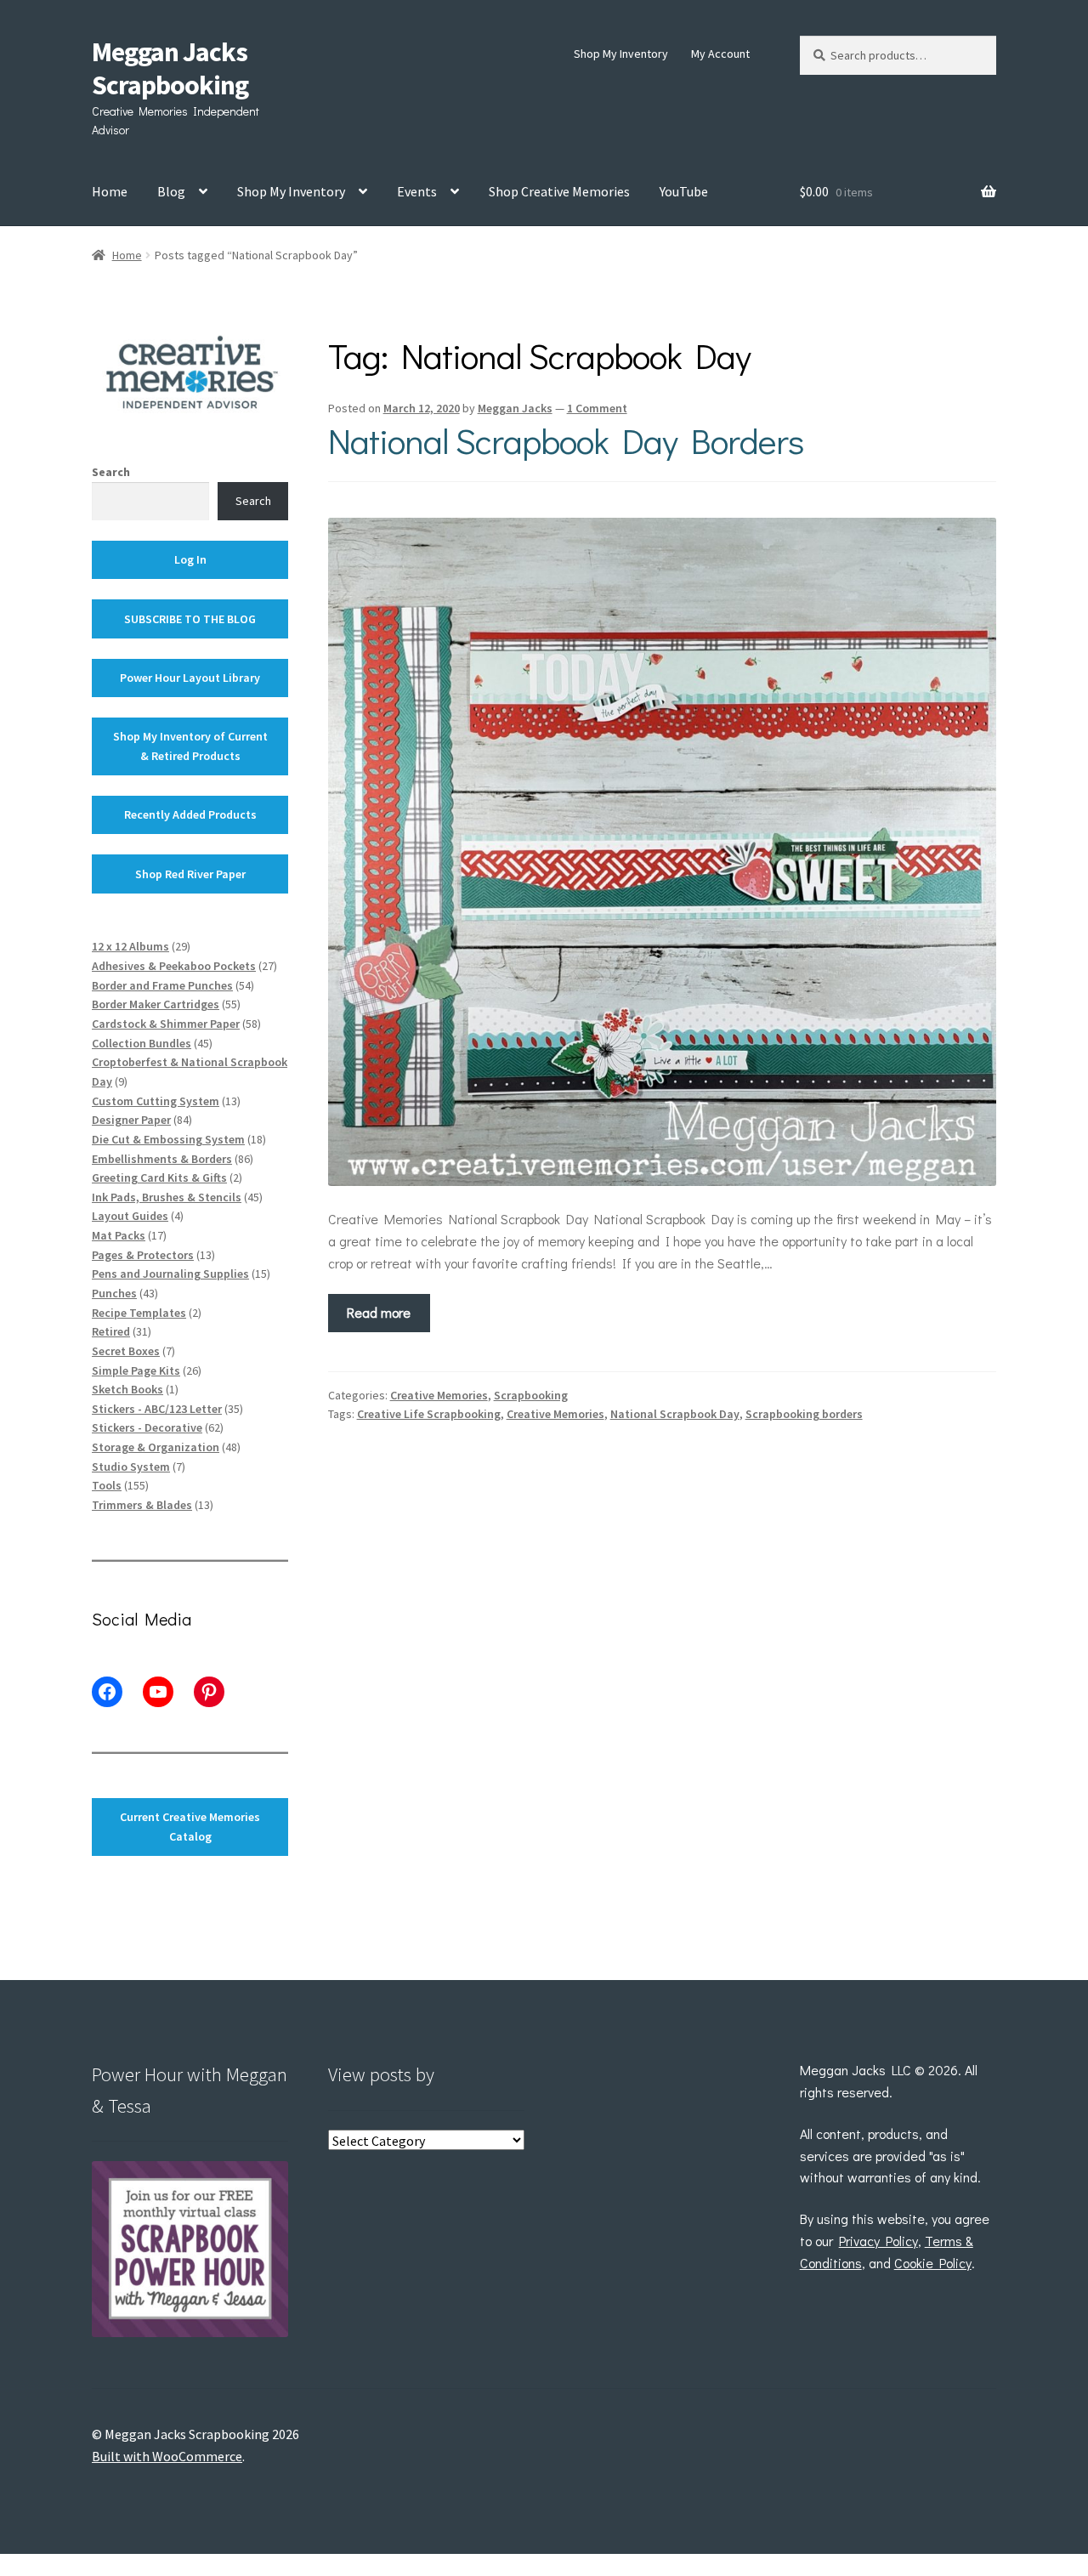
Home (110, 191)
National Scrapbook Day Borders (566, 440)
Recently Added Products (190, 814)
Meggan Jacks (515, 408)
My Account (720, 54)
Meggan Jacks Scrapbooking (170, 68)
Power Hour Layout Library (190, 678)
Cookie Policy (933, 2263)
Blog (171, 191)
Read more (379, 1312)
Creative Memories (439, 1395)
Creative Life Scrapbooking (429, 1414)
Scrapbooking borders (804, 1414)
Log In (190, 559)
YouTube (684, 191)
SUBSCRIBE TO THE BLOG (190, 619)
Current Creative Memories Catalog (190, 1827)
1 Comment (597, 408)
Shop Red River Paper (190, 874)
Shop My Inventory (621, 54)
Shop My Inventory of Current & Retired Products (190, 746)
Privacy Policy (878, 2241)
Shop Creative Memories (559, 191)
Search (111, 472)
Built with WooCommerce (167, 2456)
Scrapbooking (531, 1395)
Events (417, 191)
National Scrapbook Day (675, 1414)
